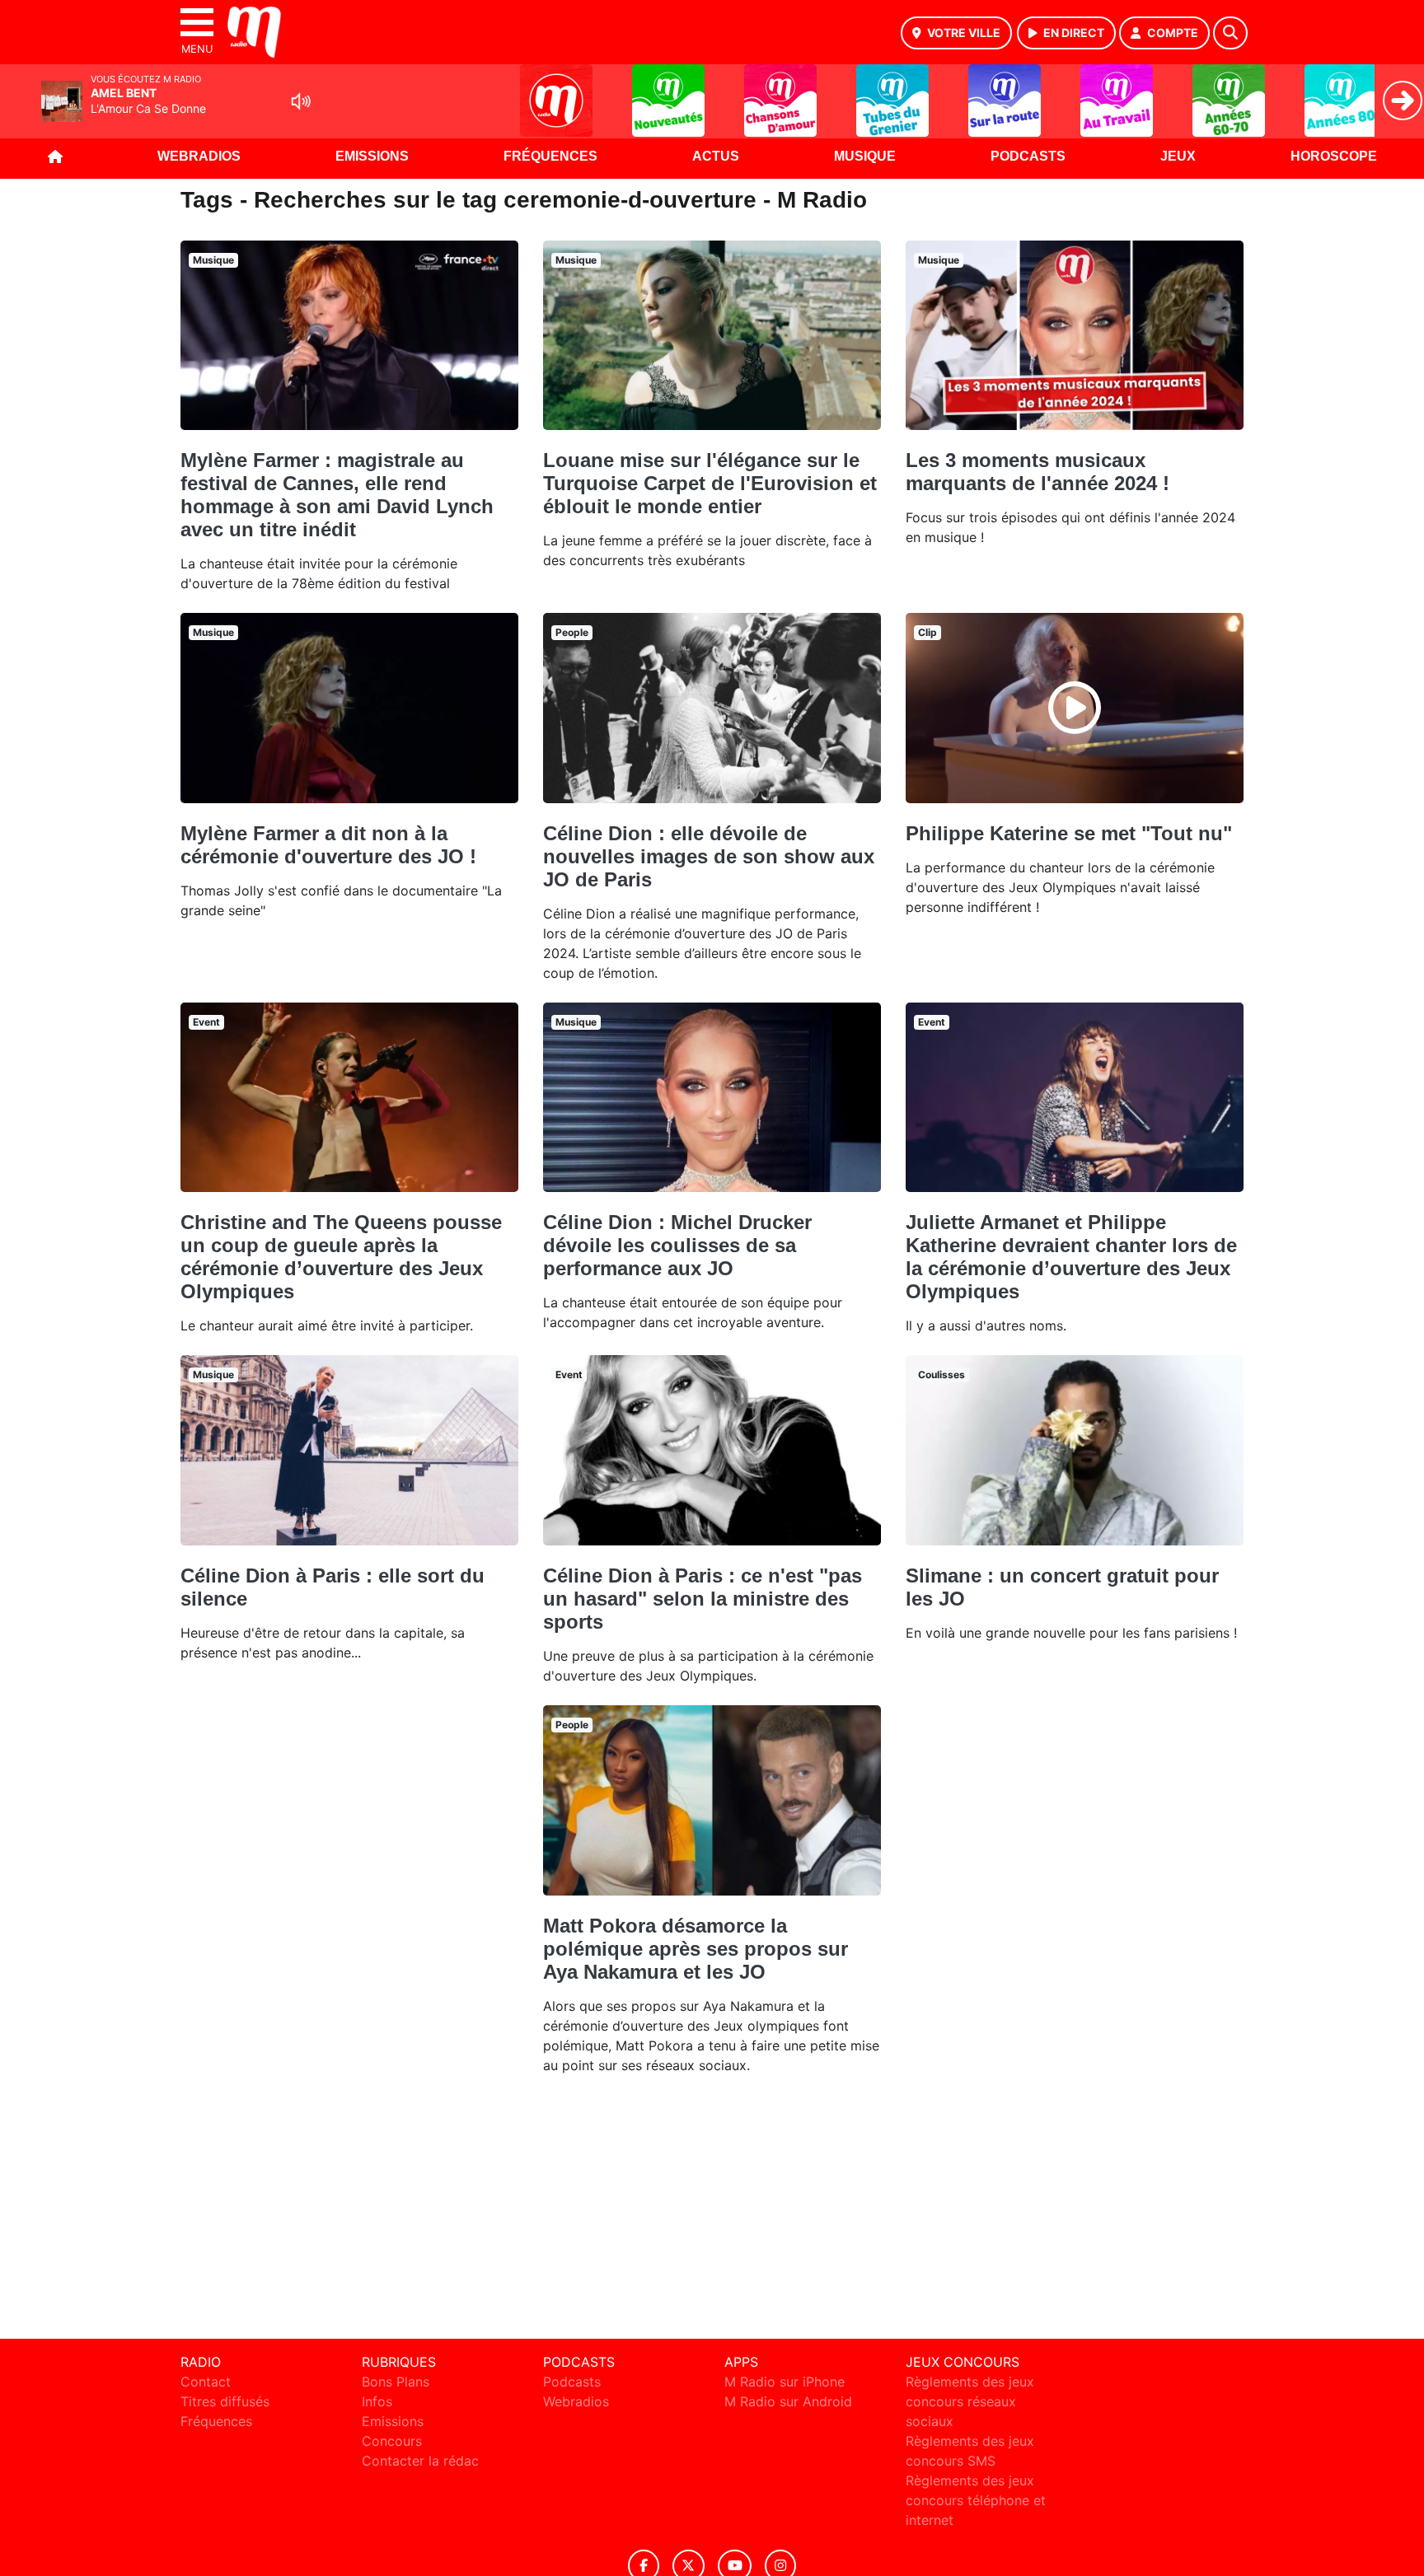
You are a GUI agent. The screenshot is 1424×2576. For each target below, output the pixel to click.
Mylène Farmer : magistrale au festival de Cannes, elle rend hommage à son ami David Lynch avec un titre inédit (337, 495)
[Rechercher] (1230, 33)
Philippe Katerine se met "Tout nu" (1069, 833)
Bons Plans (396, 2382)
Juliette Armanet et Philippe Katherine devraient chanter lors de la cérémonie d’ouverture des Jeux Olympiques (1071, 1257)
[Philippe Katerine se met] (1075, 708)
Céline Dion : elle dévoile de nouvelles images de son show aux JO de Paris (709, 856)
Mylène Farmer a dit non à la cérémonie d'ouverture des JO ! (328, 845)
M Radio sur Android (788, 2401)
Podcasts (1028, 156)
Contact (206, 2382)
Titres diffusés (225, 2401)
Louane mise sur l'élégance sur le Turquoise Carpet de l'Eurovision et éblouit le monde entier (710, 483)
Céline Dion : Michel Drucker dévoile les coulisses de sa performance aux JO (677, 1245)
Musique (865, 156)
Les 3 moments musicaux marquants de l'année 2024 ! (1038, 472)
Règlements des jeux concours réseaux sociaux (970, 2401)
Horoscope (1334, 156)
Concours (392, 2441)
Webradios (199, 156)
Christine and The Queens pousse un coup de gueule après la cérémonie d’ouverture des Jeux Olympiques (341, 1257)
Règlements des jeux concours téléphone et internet (976, 2500)
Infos (377, 2401)
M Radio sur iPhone (785, 2382)
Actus (716, 156)
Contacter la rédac (420, 2461)
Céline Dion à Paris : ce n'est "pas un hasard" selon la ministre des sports (703, 1599)
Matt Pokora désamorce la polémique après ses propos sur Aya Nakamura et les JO (696, 1949)
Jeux (1178, 156)
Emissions (372, 156)
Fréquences (550, 156)
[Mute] (301, 101)
